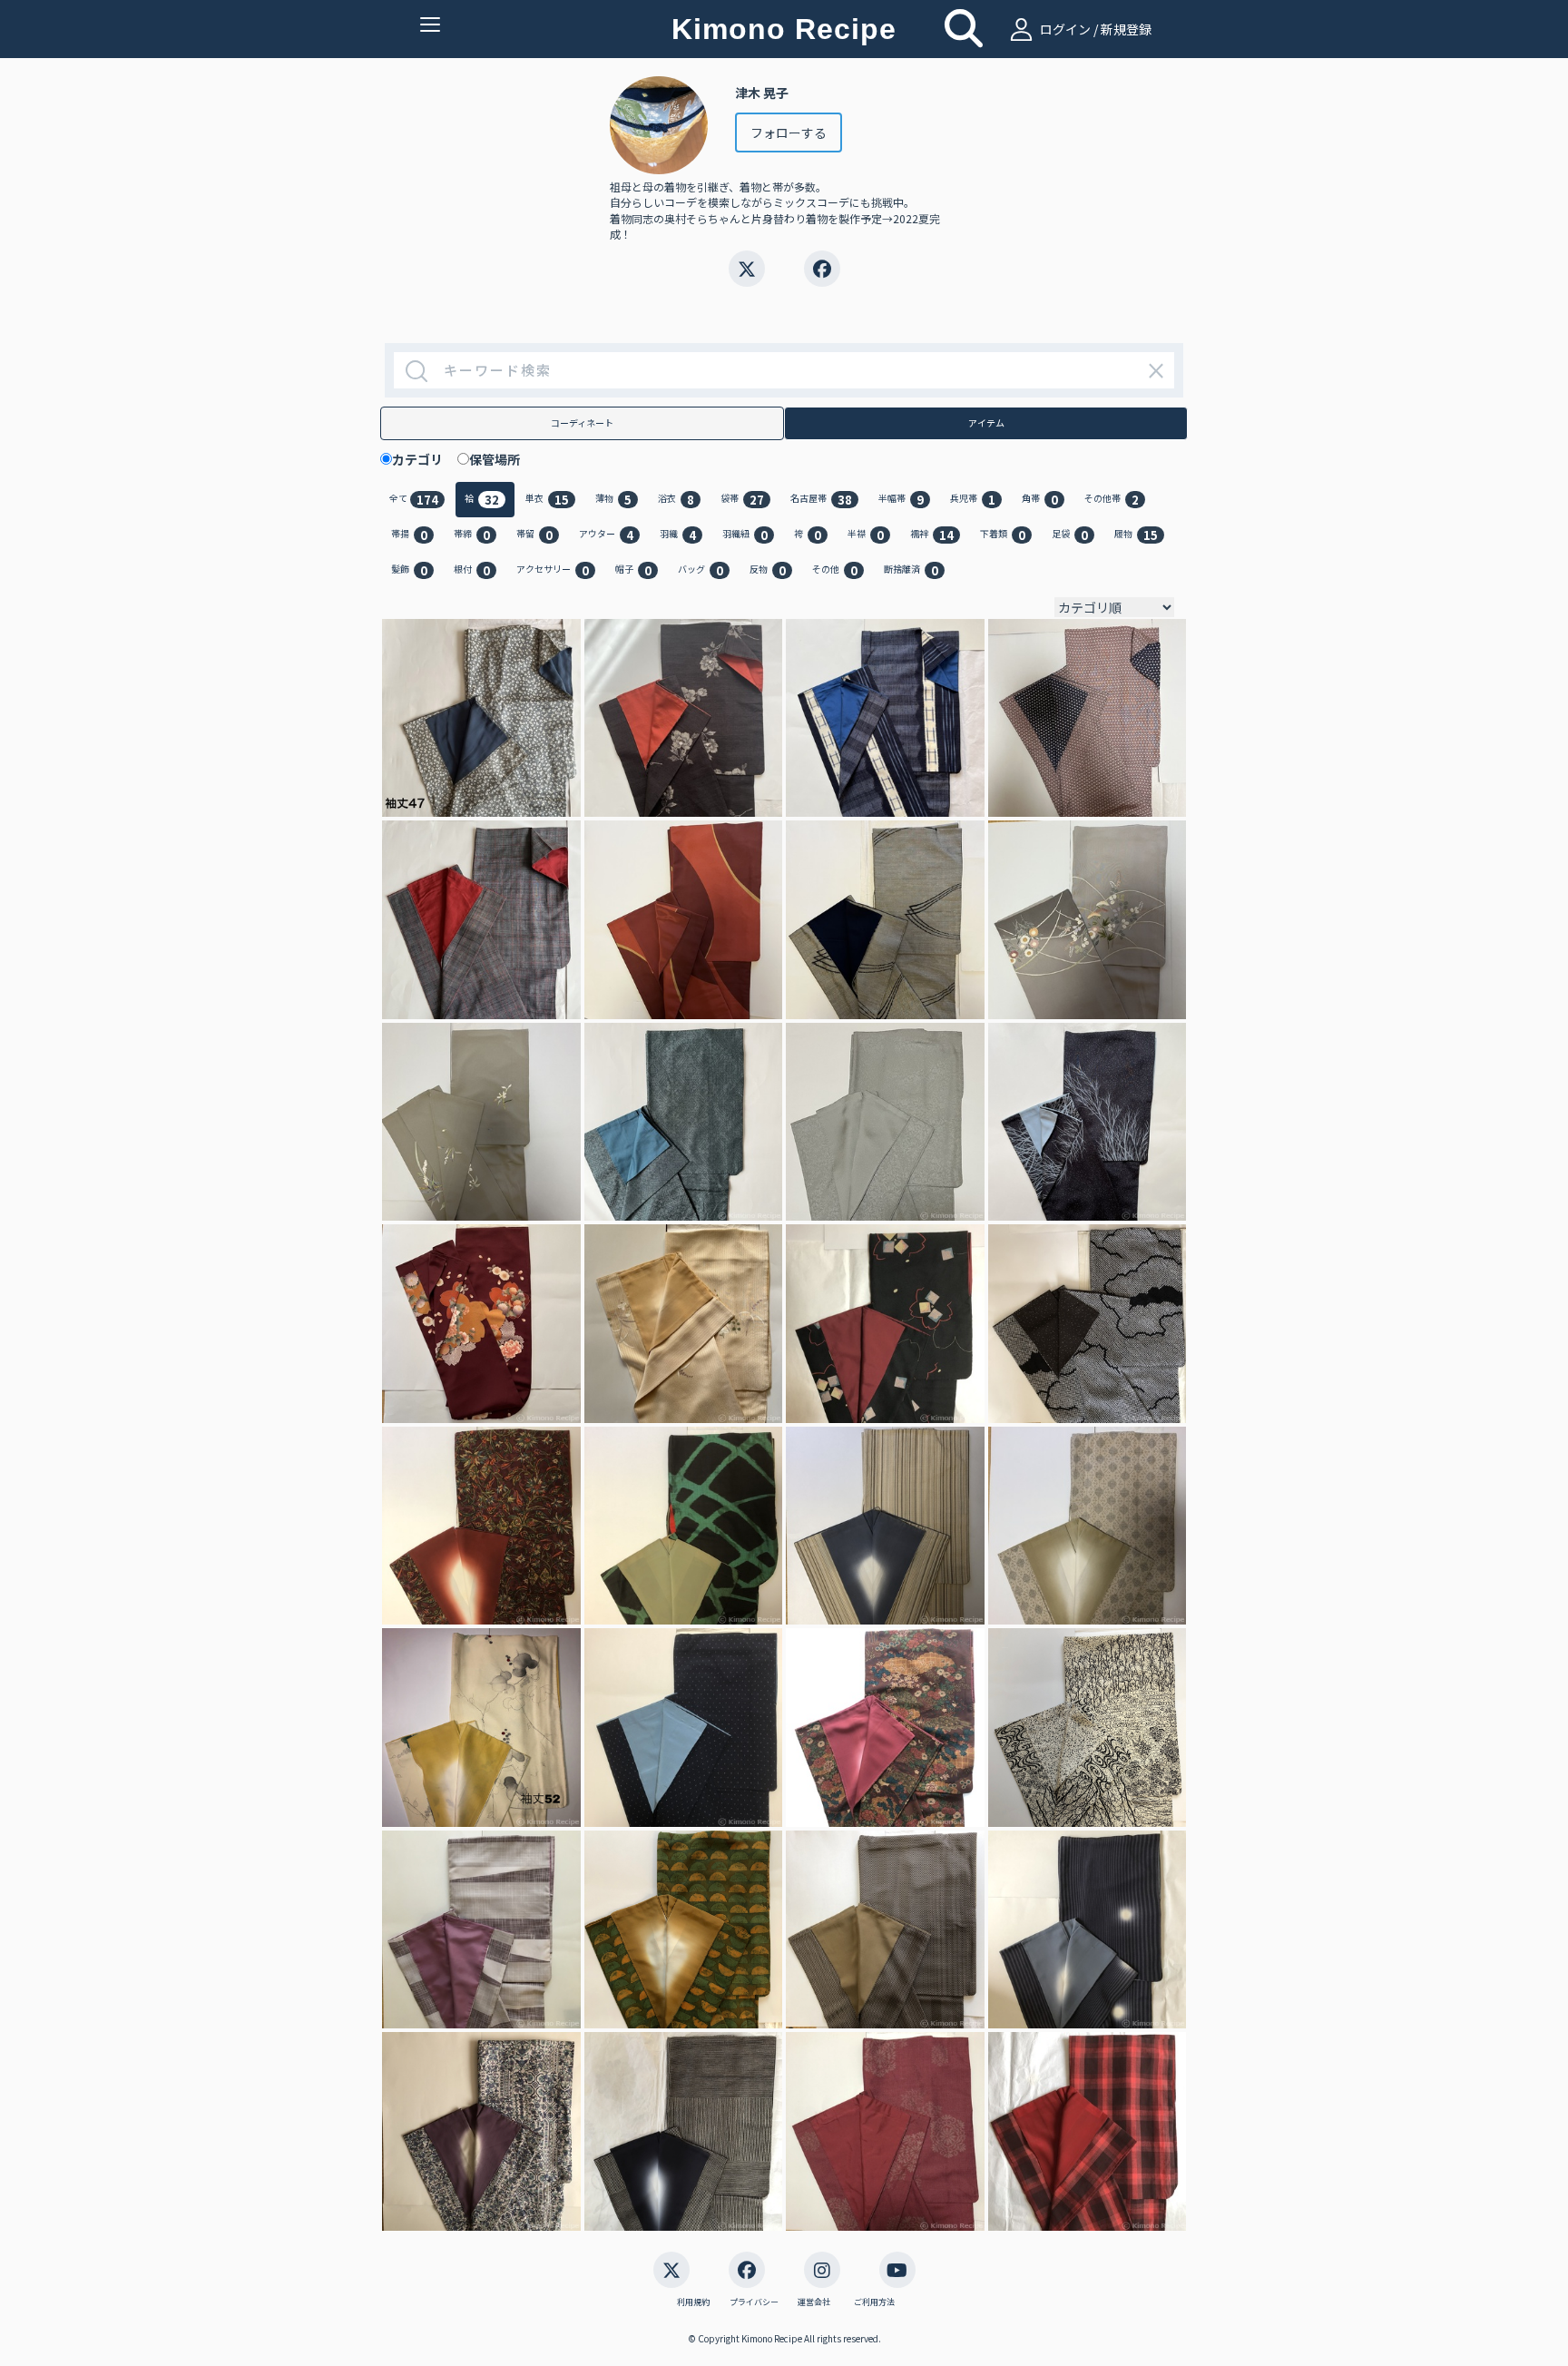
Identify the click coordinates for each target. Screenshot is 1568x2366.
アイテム (986, 422)
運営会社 (814, 2302)
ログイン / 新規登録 (1094, 29)
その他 (835, 570)
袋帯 (742, 500)
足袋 (1070, 535)
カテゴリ (424, 459)
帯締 (472, 535)
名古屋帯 (821, 500)
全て (414, 500)
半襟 (866, 535)
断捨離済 (911, 570)
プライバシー (754, 2302)
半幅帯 (901, 500)
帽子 (633, 570)
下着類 (1003, 535)
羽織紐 (745, 535)
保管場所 (501, 459)
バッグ (701, 570)
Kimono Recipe (784, 29)
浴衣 (676, 500)
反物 (768, 570)
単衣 (547, 500)
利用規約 (693, 2302)
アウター (606, 535)
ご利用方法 (874, 2302)
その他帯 (1112, 500)
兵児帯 (973, 500)
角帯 (1040, 500)
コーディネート (582, 422)
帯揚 (409, 535)
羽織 (678, 535)
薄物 (613, 500)
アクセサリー (553, 570)
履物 (1136, 535)
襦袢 (932, 535)
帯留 (534, 535)
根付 (472, 570)
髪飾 (409, 570)
